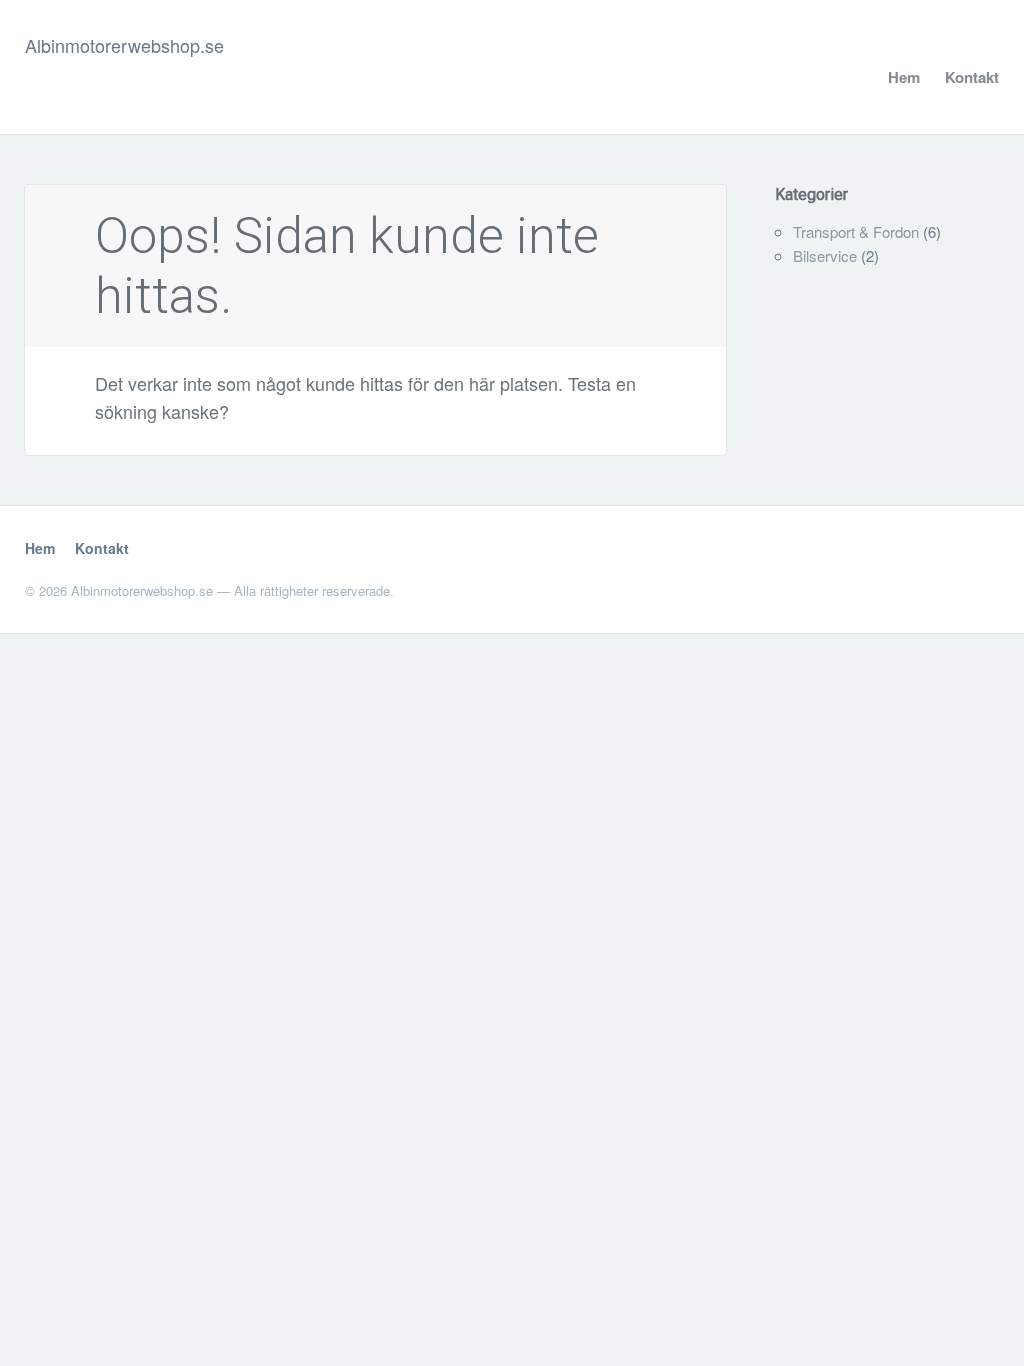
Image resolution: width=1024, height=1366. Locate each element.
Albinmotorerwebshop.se (124, 45)
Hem (904, 77)
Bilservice (825, 255)
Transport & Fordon (856, 231)
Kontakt (972, 77)
